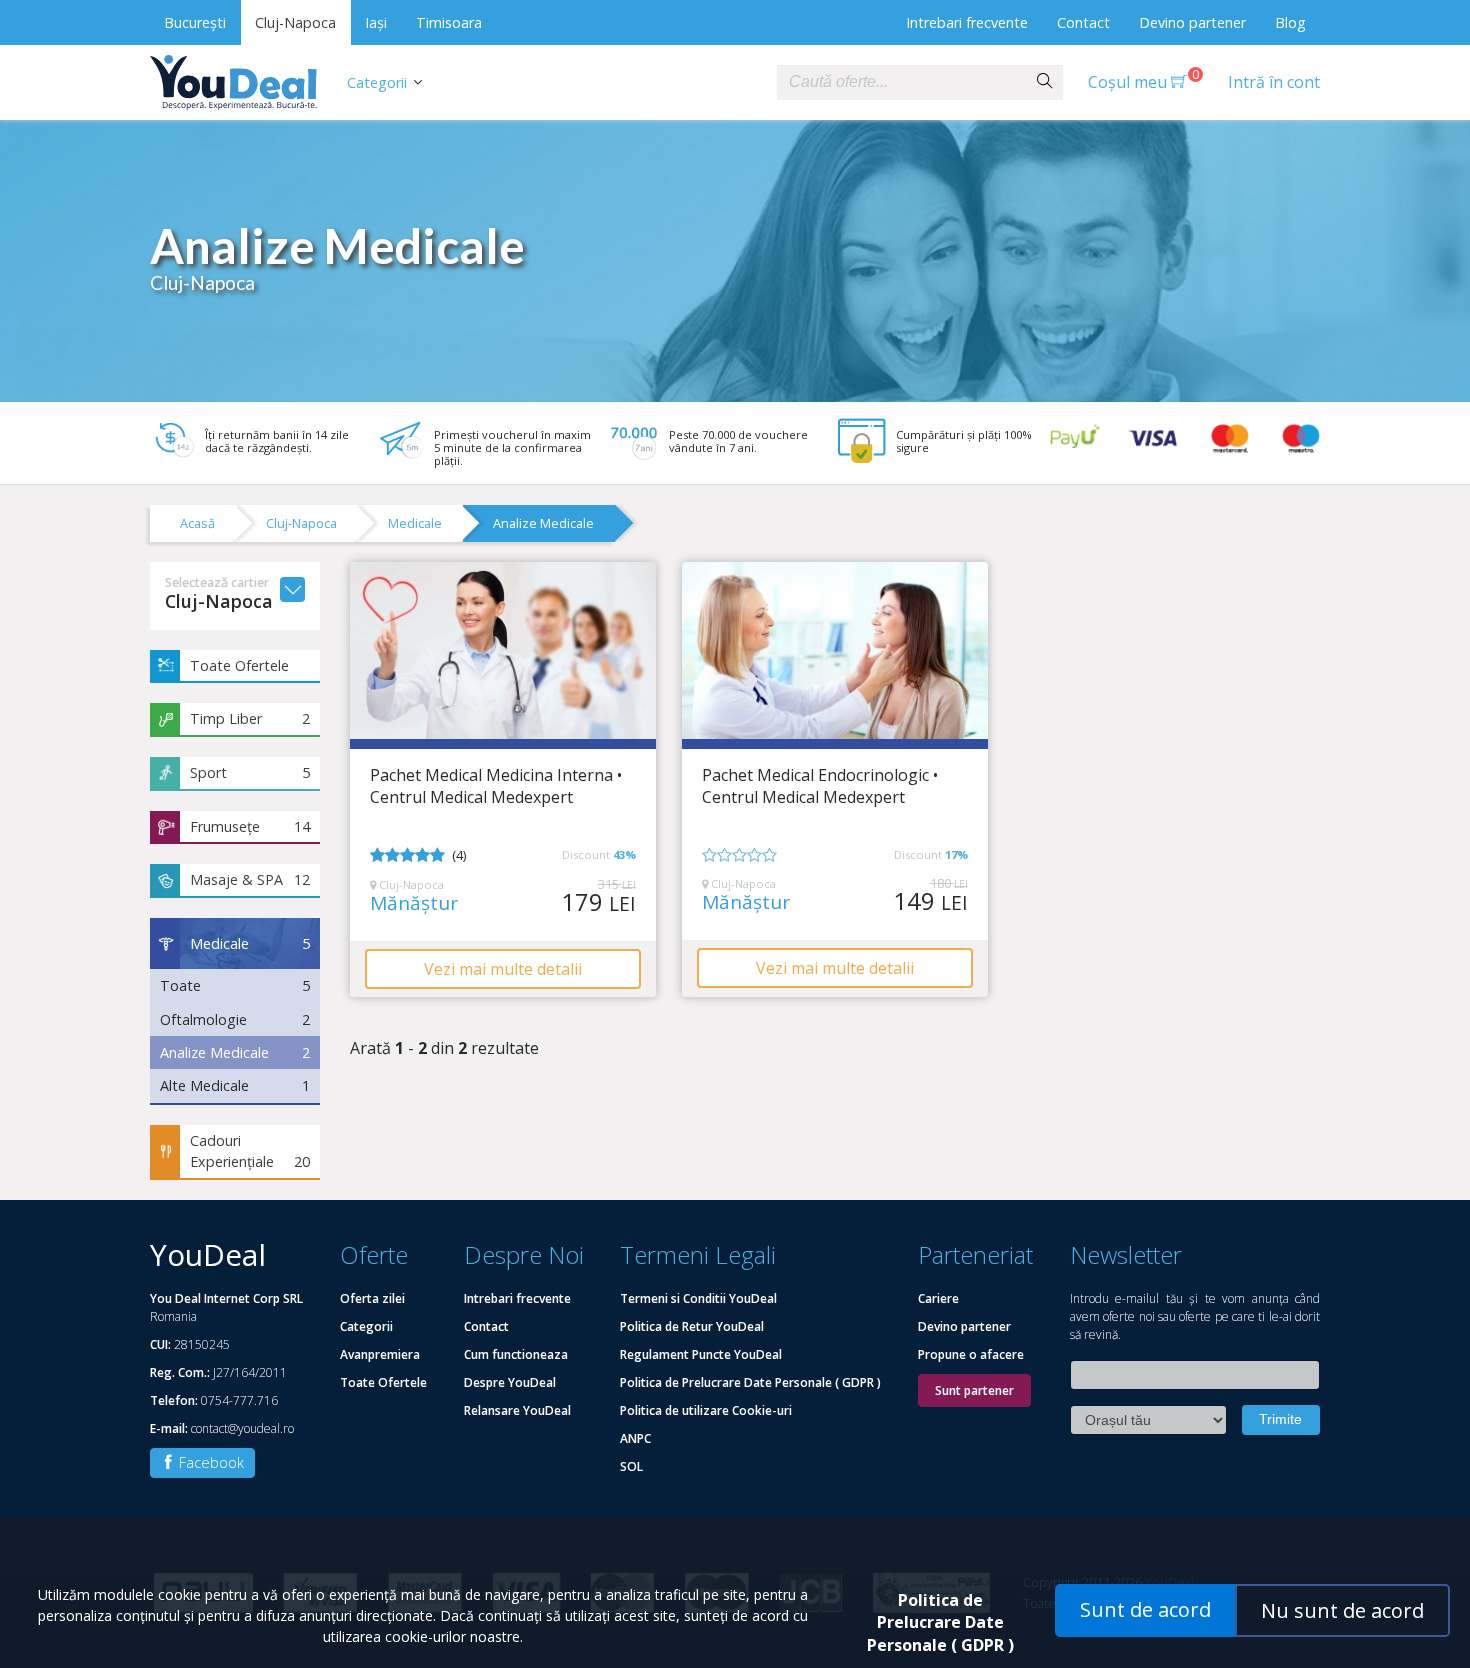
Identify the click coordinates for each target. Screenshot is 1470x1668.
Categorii (377, 82)
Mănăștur (414, 903)
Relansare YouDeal (517, 1410)
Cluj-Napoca (295, 22)
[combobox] (902, 82)
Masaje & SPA (250, 879)
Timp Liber (250, 718)
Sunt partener (974, 1390)
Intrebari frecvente (967, 22)
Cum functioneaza (516, 1354)
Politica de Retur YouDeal (692, 1326)
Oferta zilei (372, 1298)
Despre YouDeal (510, 1382)
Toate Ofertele (239, 665)
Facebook (209, 1462)
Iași (376, 22)
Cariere (938, 1298)
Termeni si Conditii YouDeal (698, 1298)
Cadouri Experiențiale (250, 1151)
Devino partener (1192, 22)
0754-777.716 (239, 1400)
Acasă (197, 523)
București (195, 22)
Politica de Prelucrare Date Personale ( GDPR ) (750, 1382)
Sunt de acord (1145, 1609)
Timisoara (449, 22)
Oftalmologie (235, 1019)
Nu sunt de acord (1342, 1610)
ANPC (635, 1438)
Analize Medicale (543, 523)
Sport (250, 772)
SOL (631, 1466)
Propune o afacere (971, 1354)
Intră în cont (1274, 82)
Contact (1083, 22)
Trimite (1280, 1419)
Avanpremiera (380, 1354)
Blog (1290, 22)
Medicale (415, 523)
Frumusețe (250, 826)
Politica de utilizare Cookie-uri (706, 1410)
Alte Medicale (235, 1085)
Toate (235, 985)
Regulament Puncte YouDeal (701, 1354)
